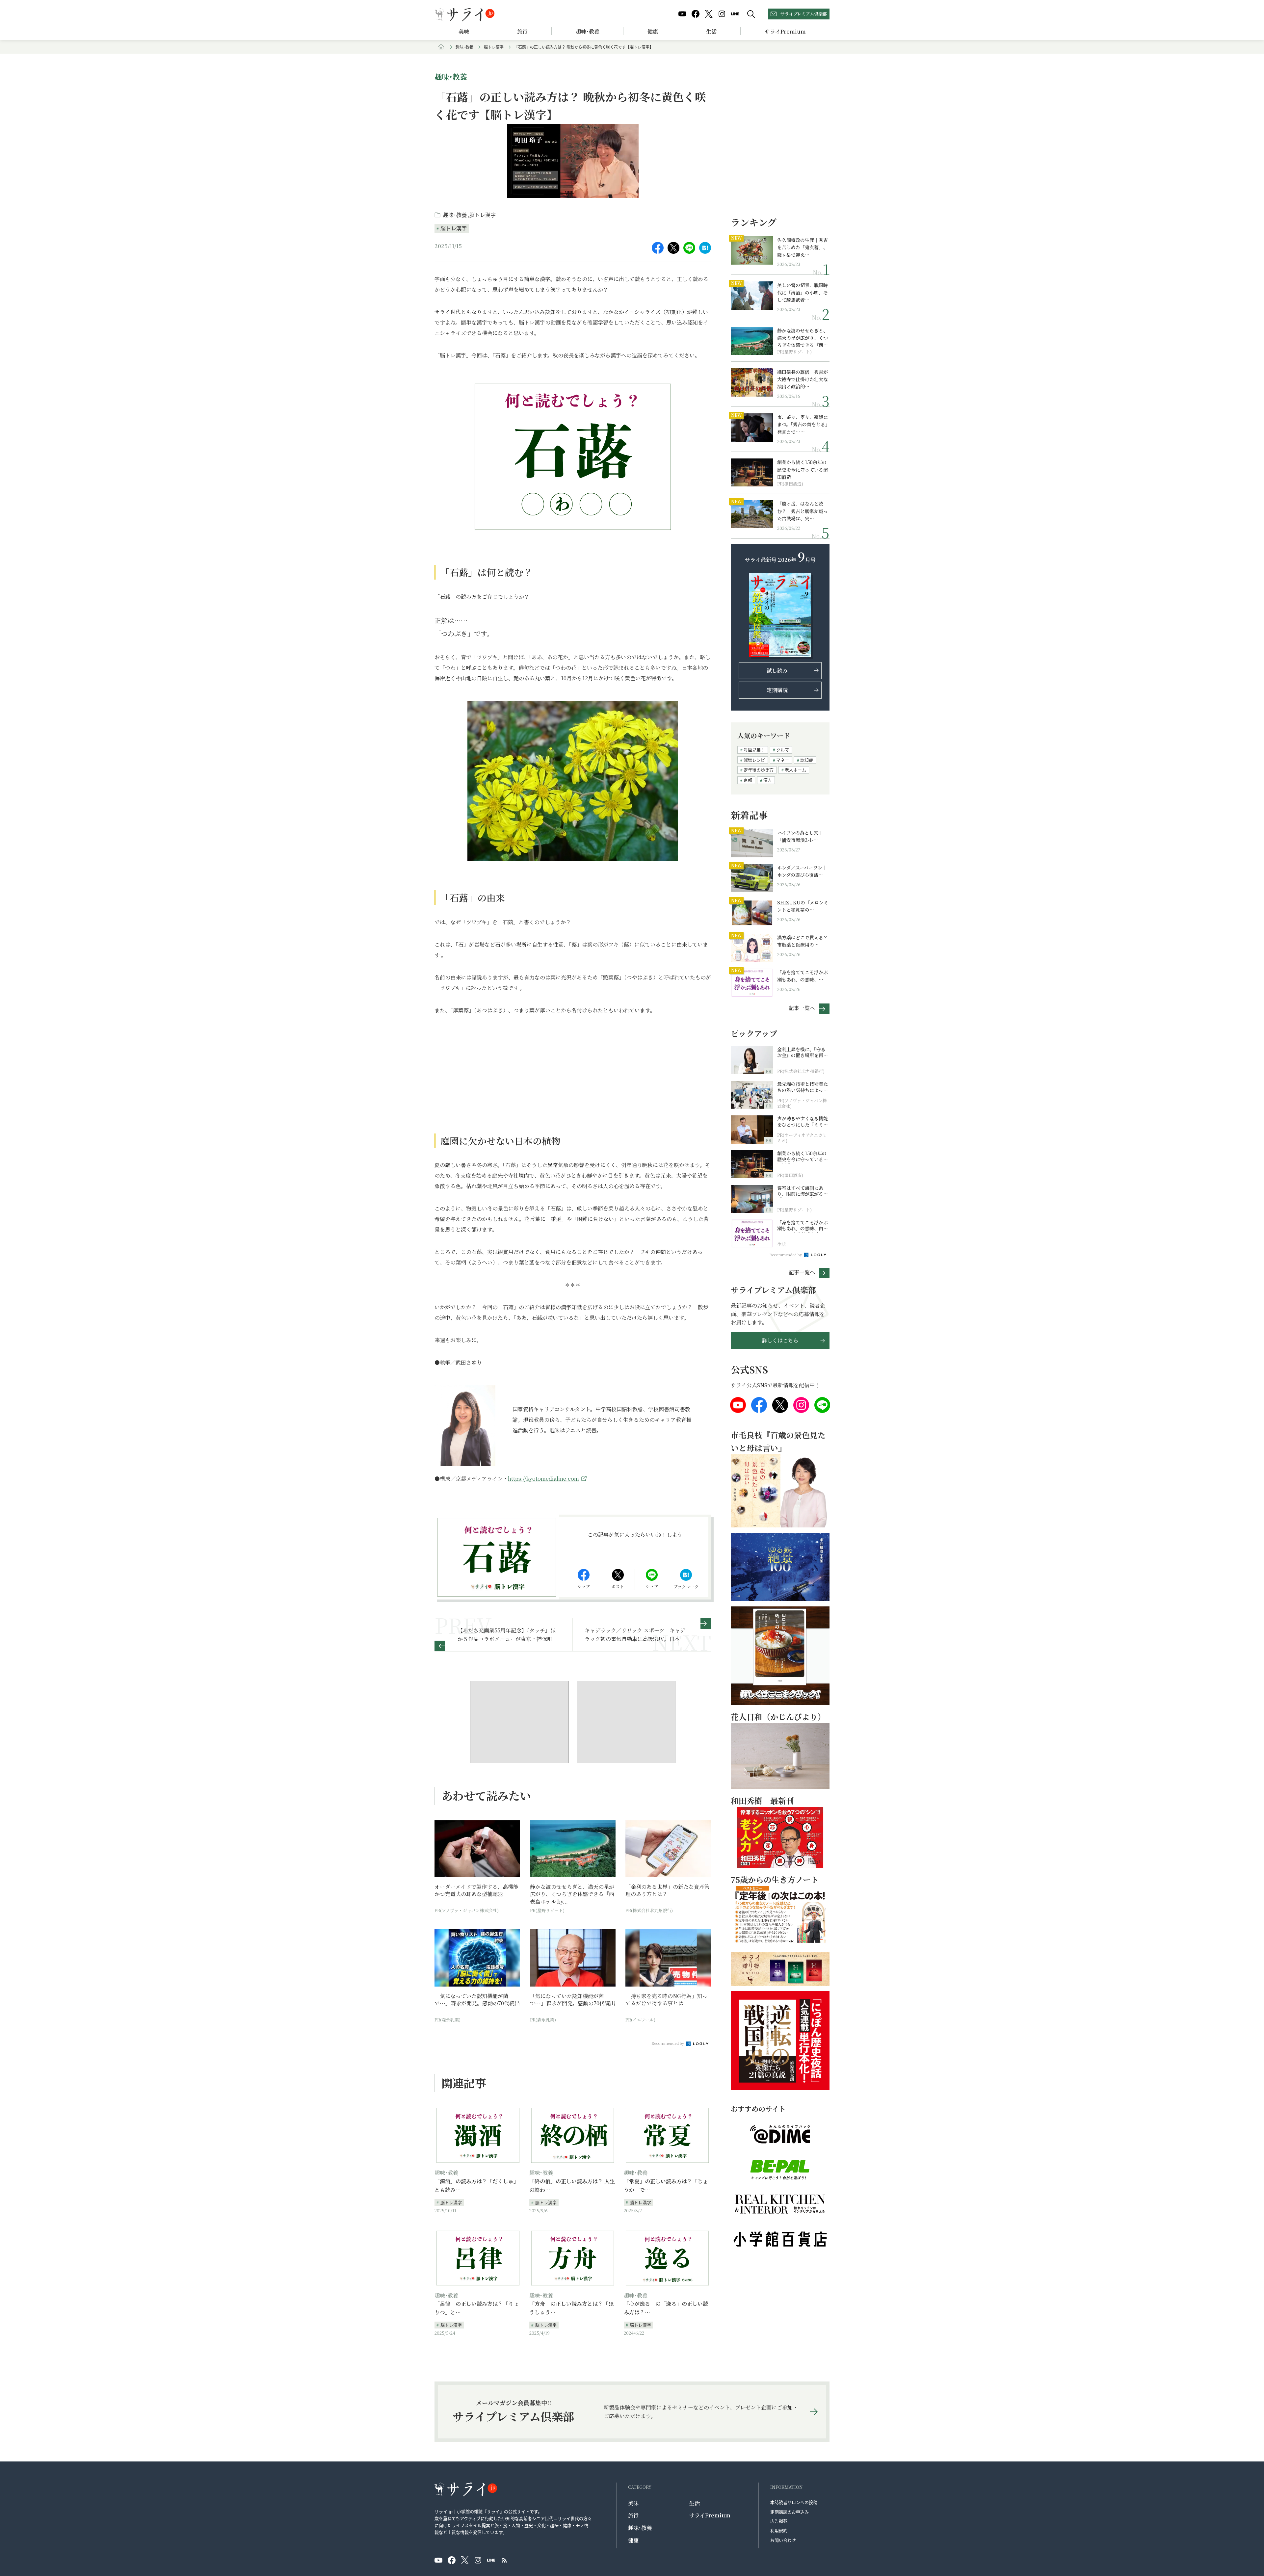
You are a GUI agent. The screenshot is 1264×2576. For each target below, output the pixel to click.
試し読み (777, 671)
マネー (783, 760)
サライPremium (710, 2515)
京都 (748, 780)
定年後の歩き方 (759, 770)
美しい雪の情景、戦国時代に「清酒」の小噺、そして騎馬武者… (803, 292)
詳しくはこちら (780, 1340)
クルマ (783, 750)
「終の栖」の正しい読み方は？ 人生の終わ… (572, 2186)
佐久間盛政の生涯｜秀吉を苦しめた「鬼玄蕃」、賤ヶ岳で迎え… (803, 247)
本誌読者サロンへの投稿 (794, 2502)
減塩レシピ (754, 760)
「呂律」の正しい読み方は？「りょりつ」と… (477, 2308)
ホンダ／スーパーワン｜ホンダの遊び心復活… (802, 871)
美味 (464, 31)
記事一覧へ (802, 1008)
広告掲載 (779, 2521)
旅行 (522, 31)
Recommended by (668, 2043)
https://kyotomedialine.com (543, 1479)
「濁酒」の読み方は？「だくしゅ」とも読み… (477, 2186)
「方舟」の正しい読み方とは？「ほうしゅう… (571, 2308)
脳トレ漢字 (494, 47)
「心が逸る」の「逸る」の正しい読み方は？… (666, 2308)
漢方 (768, 780)
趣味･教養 (588, 31)
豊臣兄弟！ (754, 750)
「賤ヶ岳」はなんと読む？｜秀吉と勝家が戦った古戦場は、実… (803, 511)
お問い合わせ (783, 2540)
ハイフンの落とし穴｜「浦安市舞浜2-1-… (800, 836)
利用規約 (779, 2530)
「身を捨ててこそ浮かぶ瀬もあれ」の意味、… (803, 976)
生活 (711, 31)
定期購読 (777, 690)
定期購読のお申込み (790, 2512)
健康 (653, 31)
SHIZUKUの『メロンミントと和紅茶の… (803, 906)
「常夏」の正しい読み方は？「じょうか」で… (666, 2186)
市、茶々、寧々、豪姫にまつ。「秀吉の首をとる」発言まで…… (803, 424)
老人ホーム (795, 770)
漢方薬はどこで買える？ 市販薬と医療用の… (803, 941)
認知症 (807, 760)
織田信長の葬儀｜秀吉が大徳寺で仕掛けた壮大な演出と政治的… (803, 379)
